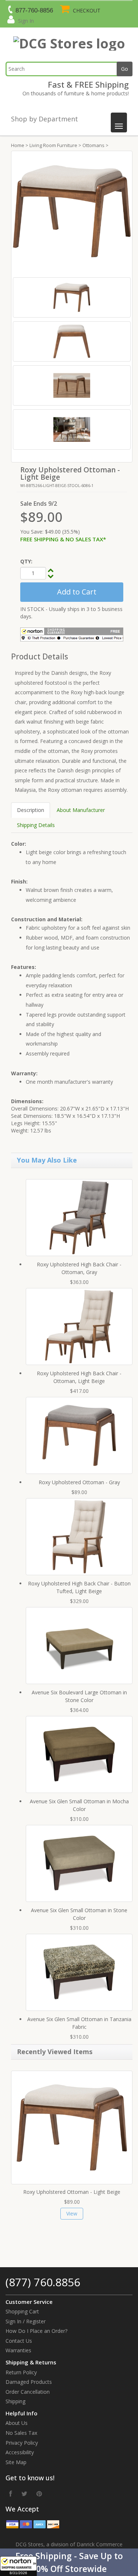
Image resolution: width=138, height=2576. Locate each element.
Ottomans (93, 145)
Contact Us (19, 2341)
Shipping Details (36, 825)
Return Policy (21, 2372)
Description (31, 810)
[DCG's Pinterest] (39, 2493)
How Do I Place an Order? (36, 2331)
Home (18, 145)
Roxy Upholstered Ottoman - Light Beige (72, 2192)
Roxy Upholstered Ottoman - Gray (79, 1482)
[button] (69, 2562)
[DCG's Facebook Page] (11, 2493)
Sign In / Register (26, 2321)
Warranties (18, 2350)
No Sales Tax (21, 2433)
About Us (17, 2423)
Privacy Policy (22, 2443)
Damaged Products (29, 2382)
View (72, 2213)
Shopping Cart (22, 2311)
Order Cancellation (28, 2392)
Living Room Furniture (53, 145)
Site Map (16, 2462)
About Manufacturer (81, 810)
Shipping (15, 2401)
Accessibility (20, 2452)
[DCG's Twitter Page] (24, 2493)
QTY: (26, 561)
